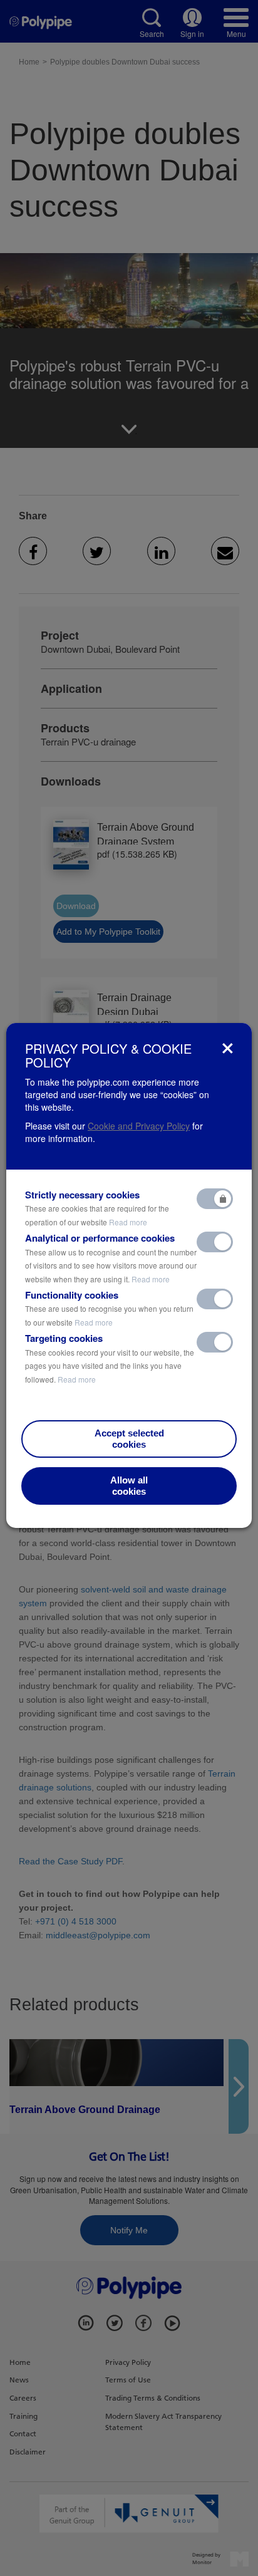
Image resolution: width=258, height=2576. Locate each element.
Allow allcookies (129, 1486)
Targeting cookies (110, 1358)
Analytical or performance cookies (111, 1258)
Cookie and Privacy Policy (139, 1126)
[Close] (228, 1048)
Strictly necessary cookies (97, 1208)
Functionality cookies (109, 1308)
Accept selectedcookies (129, 1439)
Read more (128, 1222)
